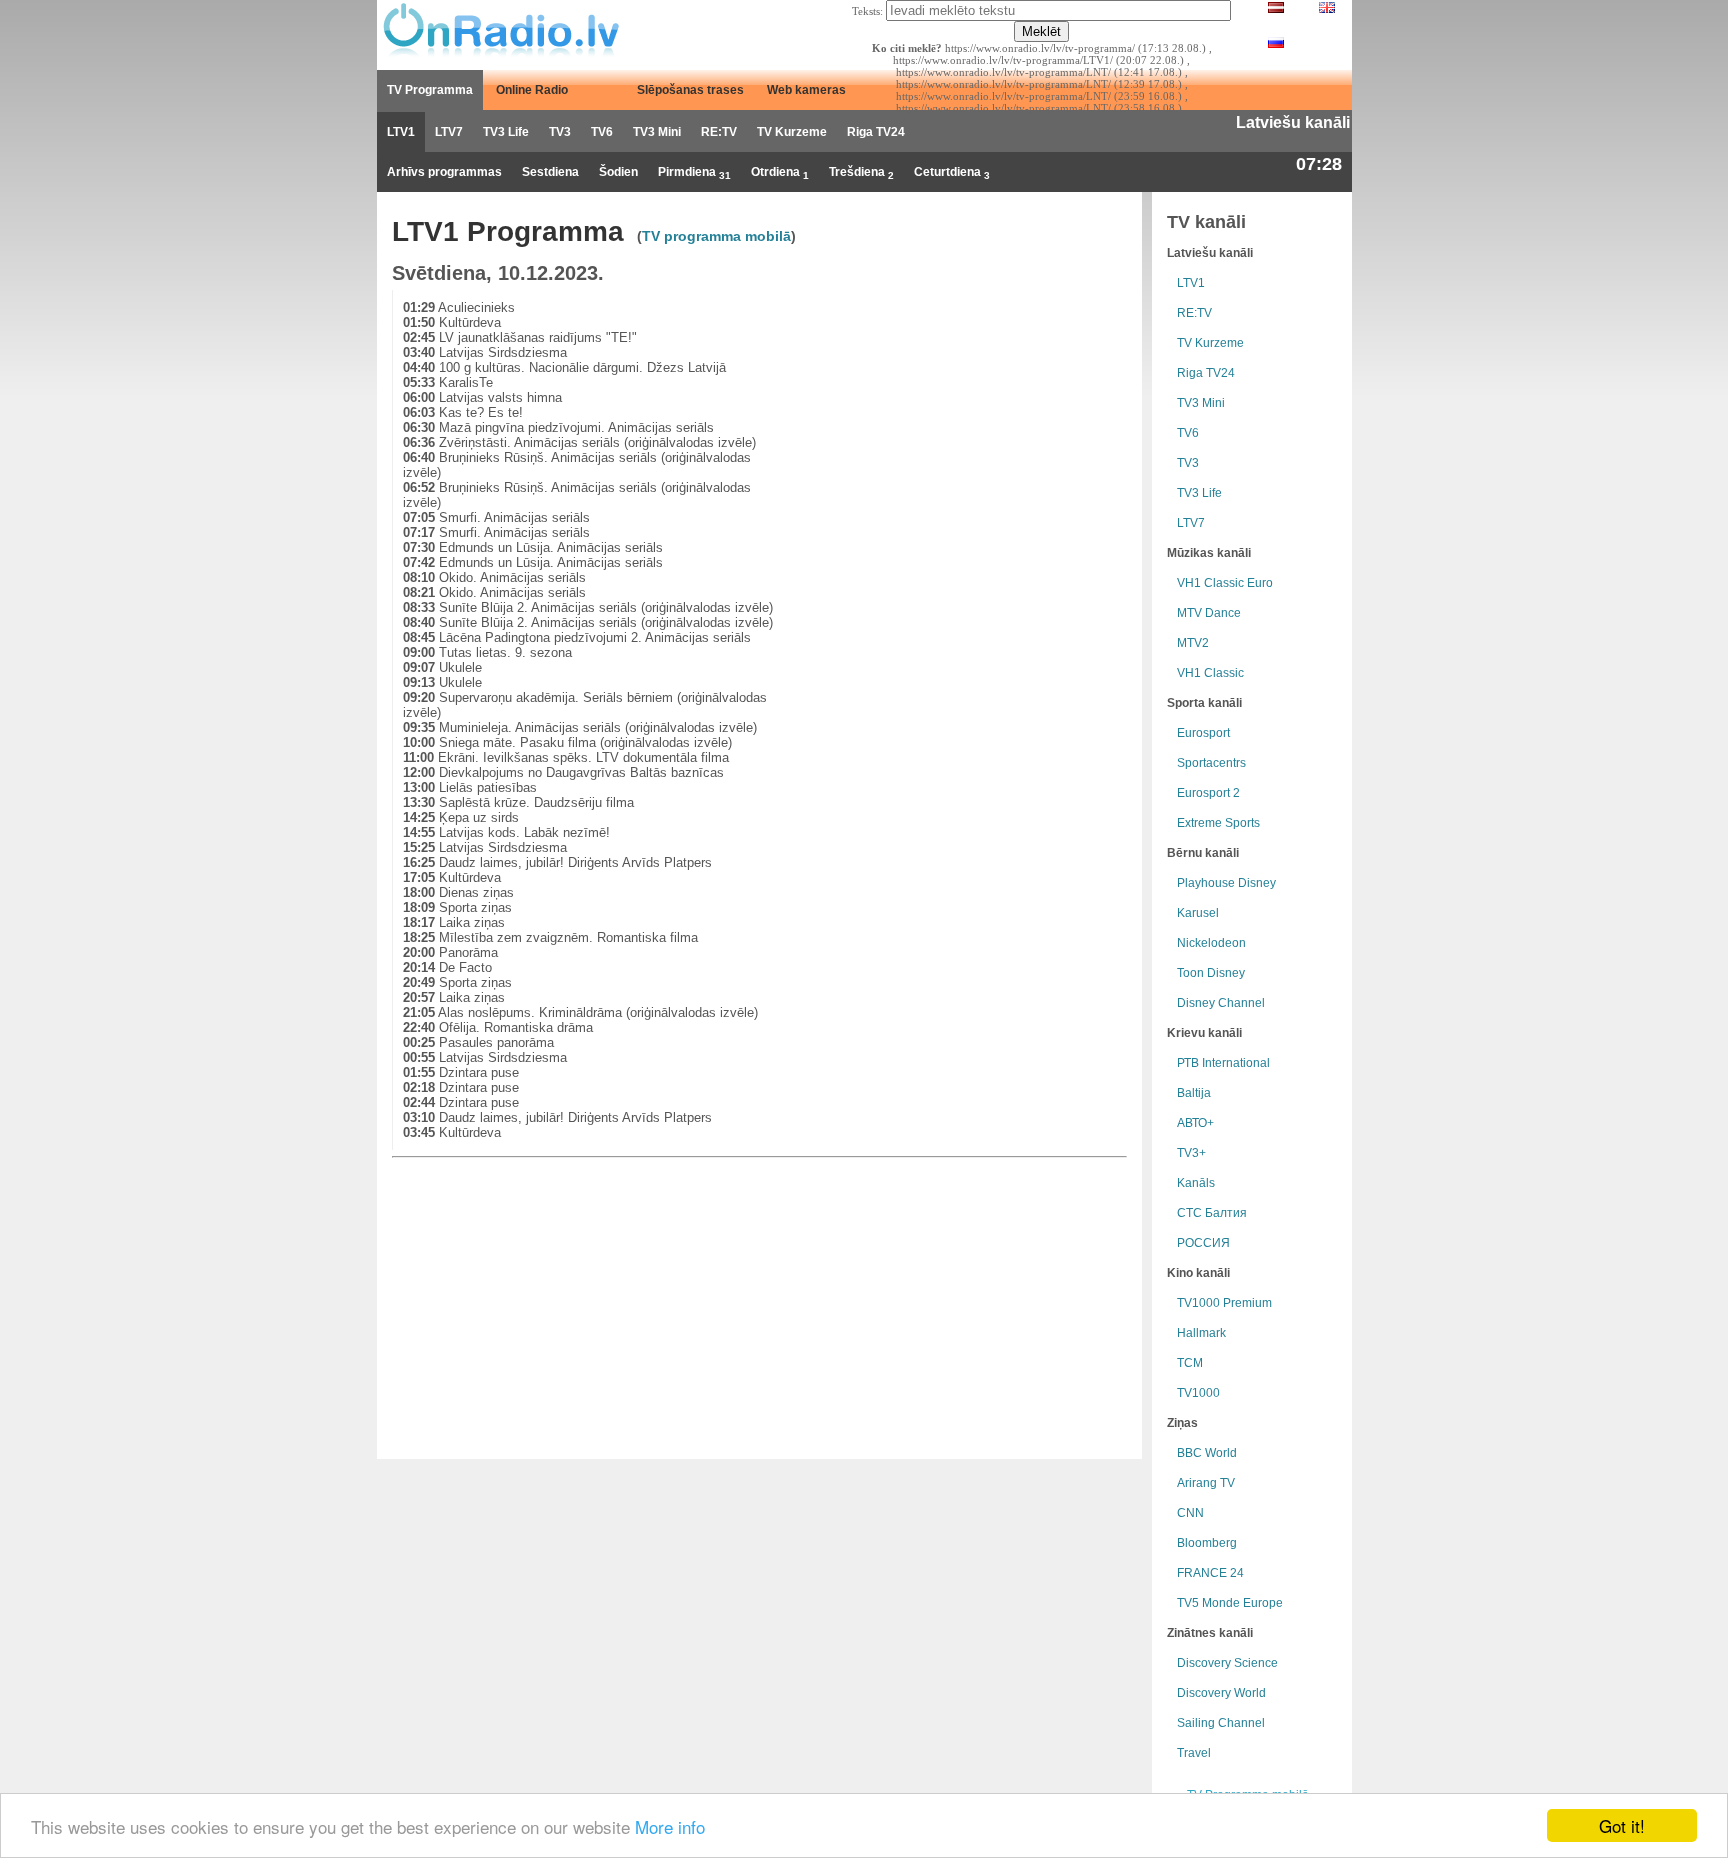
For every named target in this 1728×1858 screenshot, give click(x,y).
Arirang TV (1206, 1483)
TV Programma (430, 90)
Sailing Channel (1221, 1723)
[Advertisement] (974, 430)
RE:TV (719, 132)
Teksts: (867, 11)
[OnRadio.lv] (499, 30)
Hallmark (1201, 1333)
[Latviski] (1276, 9)
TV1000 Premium (1224, 1303)
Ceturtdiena (952, 173)
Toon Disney (1211, 973)
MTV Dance (1209, 613)
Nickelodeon (1211, 943)
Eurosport (1203, 733)
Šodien (618, 172)
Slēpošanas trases (690, 90)
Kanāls (1196, 1183)
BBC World (1207, 1453)
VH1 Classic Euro (1225, 583)
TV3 (560, 132)
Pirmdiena (694, 173)
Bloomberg (1207, 1543)
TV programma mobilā (716, 236)
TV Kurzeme (792, 132)
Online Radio (532, 90)
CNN (1190, 1513)
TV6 (602, 132)
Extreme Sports (1218, 823)
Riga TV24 (876, 132)
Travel (1194, 1753)
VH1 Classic (1210, 673)
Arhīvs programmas (444, 172)
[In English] (1327, 9)
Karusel (1198, 913)
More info (670, 1826)
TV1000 (1198, 1393)
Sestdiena (550, 172)
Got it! (1622, 1825)
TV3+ (1191, 1153)
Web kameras (806, 90)
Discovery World (1221, 1693)
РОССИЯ (1203, 1243)
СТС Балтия (1212, 1213)
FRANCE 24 (1210, 1573)
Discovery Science (1227, 1663)
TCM (1190, 1363)
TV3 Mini (657, 132)
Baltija (1194, 1093)
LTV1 (401, 132)
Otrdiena (780, 173)
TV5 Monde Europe (1230, 1603)
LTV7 (449, 132)
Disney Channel (1221, 1003)
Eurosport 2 (1208, 793)
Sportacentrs (1211, 763)
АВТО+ (1195, 1123)
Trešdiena (861, 173)
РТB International (1223, 1063)
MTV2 (1193, 643)
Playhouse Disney (1226, 883)
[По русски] (1276, 44)
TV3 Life (506, 132)
